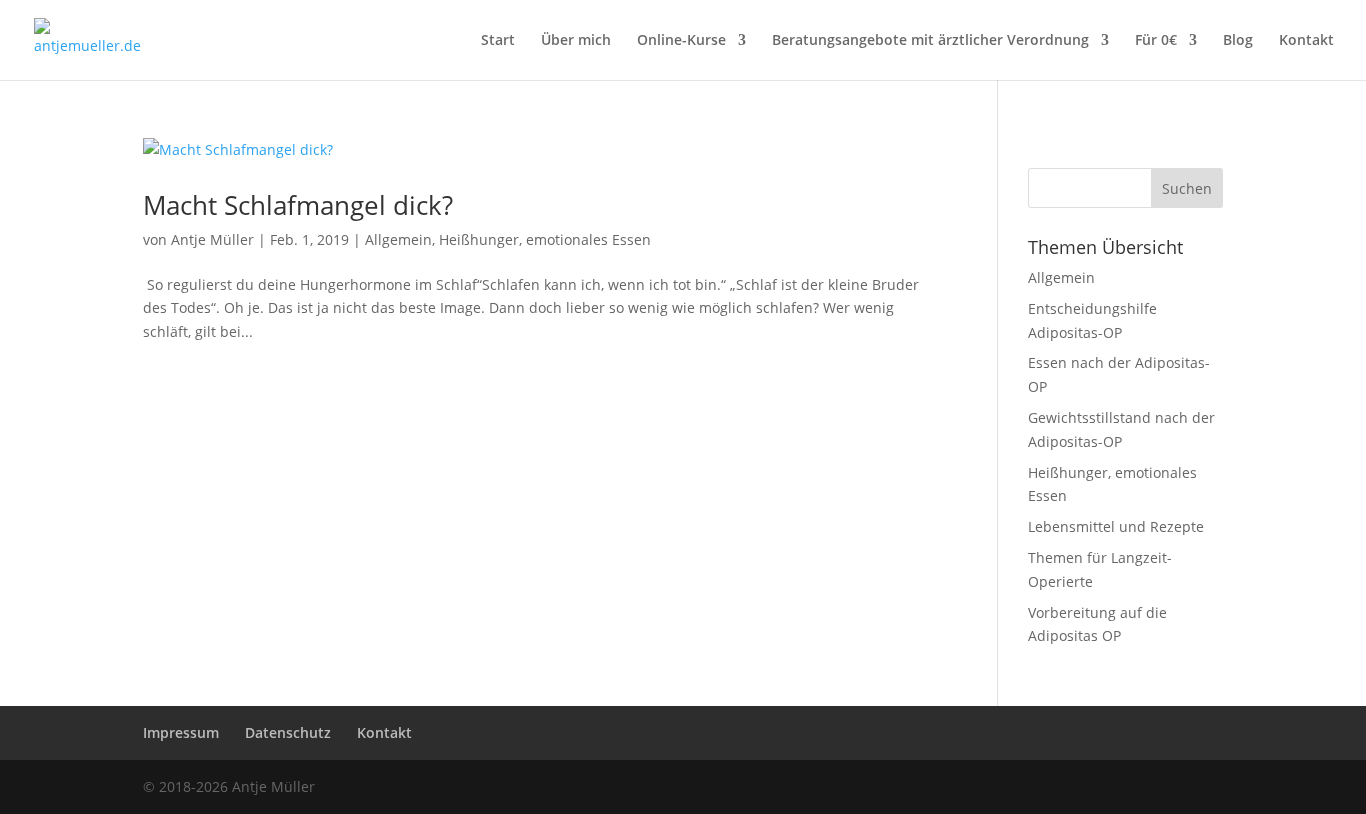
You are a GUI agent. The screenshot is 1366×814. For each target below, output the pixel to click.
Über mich (576, 41)
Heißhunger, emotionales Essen (545, 239)
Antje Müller (212, 239)
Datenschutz (288, 732)
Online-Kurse (681, 41)
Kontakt (1306, 41)
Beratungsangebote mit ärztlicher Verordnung (930, 41)
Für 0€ (1156, 41)
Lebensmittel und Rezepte (1116, 526)
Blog (1238, 41)
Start (498, 41)
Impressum (181, 732)
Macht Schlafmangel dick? (298, 205)
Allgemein (398, 239)
